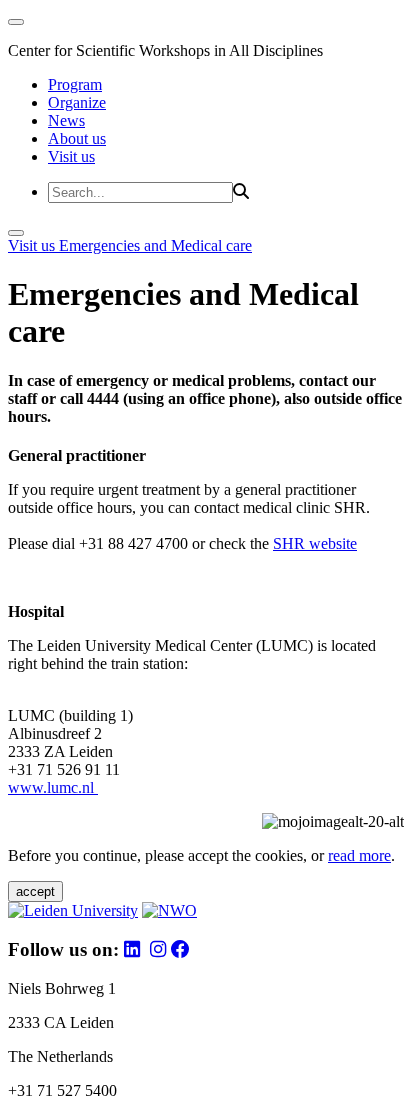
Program (75, 84)
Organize (77, 102)
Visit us (71, 156)
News (66, 120)
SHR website (315, 543)
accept (35, 891)
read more (359, 855)
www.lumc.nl (53, 787)
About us (77, 138)
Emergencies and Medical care (155, 245)
